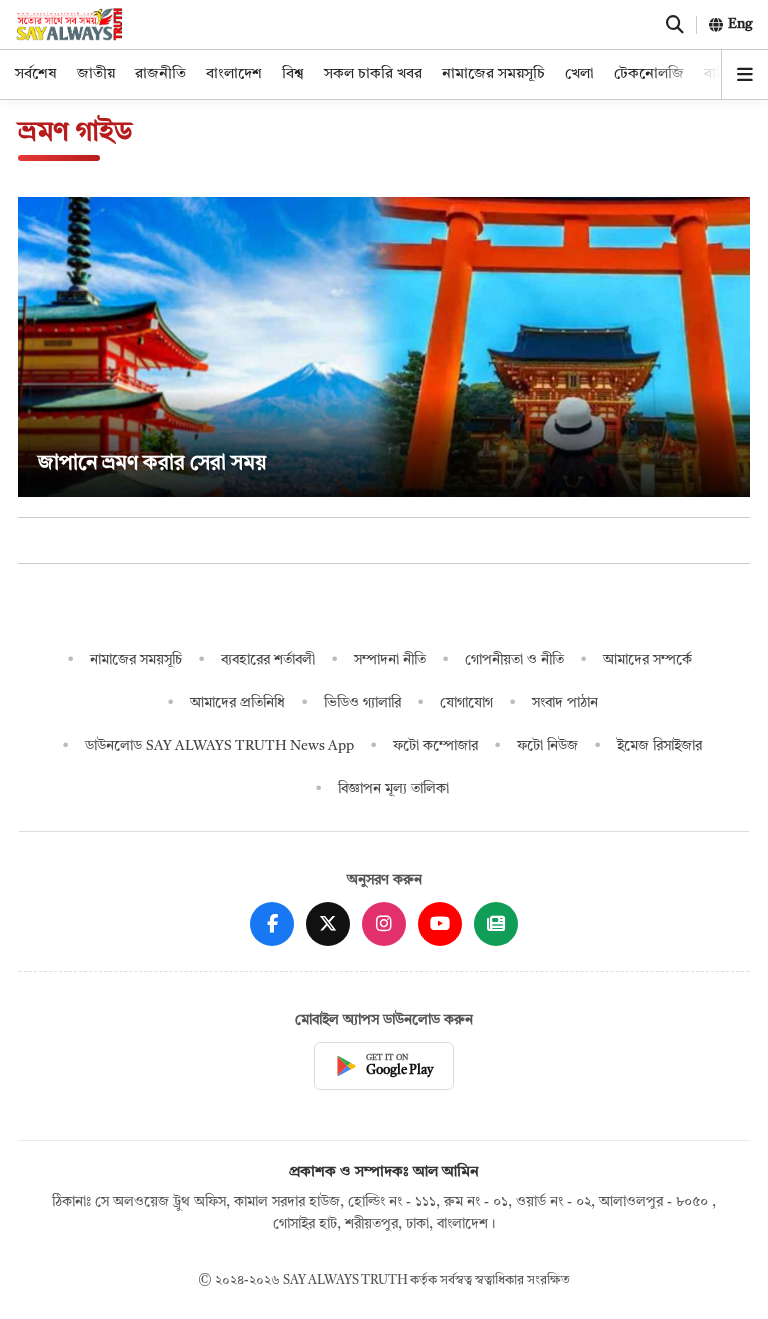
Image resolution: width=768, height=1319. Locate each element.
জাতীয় (96, 74)
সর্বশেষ (36, 74)
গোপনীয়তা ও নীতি (514, 660)
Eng (740, 24)
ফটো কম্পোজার (435, 746)
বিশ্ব (293, 74)
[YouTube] (440, 924)
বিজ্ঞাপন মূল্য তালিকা (393, 789)
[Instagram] (384, 924)
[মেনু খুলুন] (745, 75)
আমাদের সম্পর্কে (647, 660)
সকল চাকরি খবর (373, 74)
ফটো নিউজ (547, 746)
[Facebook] (272, 924)
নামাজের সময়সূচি (493, 74)
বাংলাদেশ (234, 74)
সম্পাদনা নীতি (390, 660)
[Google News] (496, 924)
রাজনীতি (160, 74)
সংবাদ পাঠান (565, 703)
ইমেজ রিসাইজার (659, 746)
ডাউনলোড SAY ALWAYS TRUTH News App (219, 746)
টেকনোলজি (649, 74)
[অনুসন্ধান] (675, 25)
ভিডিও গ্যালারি (362, 703)
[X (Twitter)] (328, 924)
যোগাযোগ (466, 703)
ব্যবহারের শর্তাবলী (268, 660)
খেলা (579, 74)
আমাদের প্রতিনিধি (237, 703)
